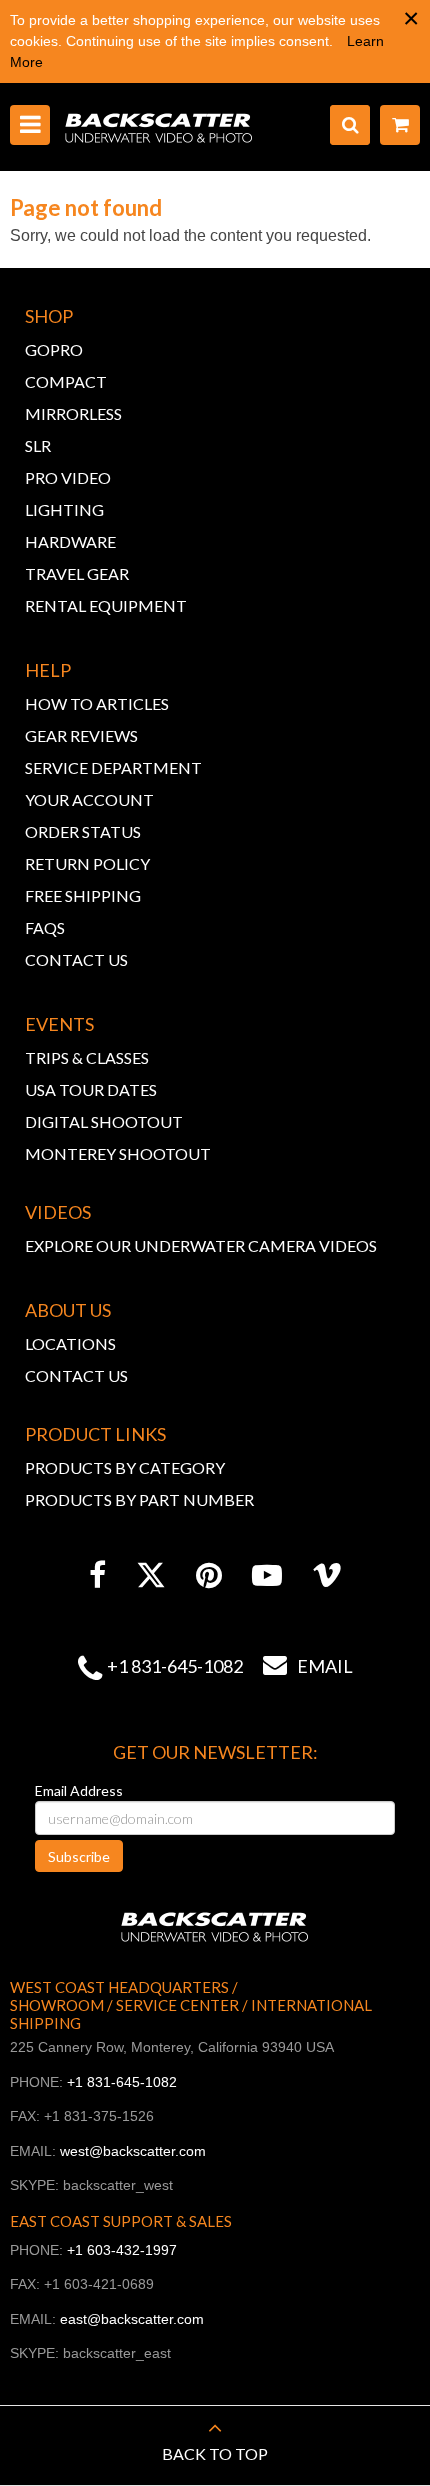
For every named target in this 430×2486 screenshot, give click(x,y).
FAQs (45, 927)
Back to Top (215, 2453)
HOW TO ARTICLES (97, 703)
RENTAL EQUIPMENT (106, 605)
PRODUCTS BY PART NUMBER (139, 1499)
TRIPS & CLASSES (87, 1057)
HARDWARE (70, 541)
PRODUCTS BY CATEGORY (125, 1467)
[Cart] (400, 125)
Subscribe (79, 1856)
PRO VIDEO (68, 477)
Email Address (79, 1790)
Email (308, 1666)
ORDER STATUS (83, 831)
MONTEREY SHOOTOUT (118, 1153)
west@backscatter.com (133, 2151)
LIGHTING (64, 509)
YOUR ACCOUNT (89, 799)
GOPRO (54, 349)
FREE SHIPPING (83, 895)
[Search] (350, 125)
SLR (38, 445)
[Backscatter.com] (159, 127)
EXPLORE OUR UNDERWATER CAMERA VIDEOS (201, 1245)
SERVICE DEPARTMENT (113, 767)
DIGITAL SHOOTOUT (104, 1121)
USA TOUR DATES (91, 1089)
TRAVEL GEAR (77, 573)
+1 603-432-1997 (122, 2250)
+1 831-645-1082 (175, 1666)
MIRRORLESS (73, 413)
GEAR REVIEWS (81, 735)
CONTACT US (76, 959)
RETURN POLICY (87, 863)
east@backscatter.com (132, 2319)
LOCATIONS (70, 1343)
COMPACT (66, 381)
